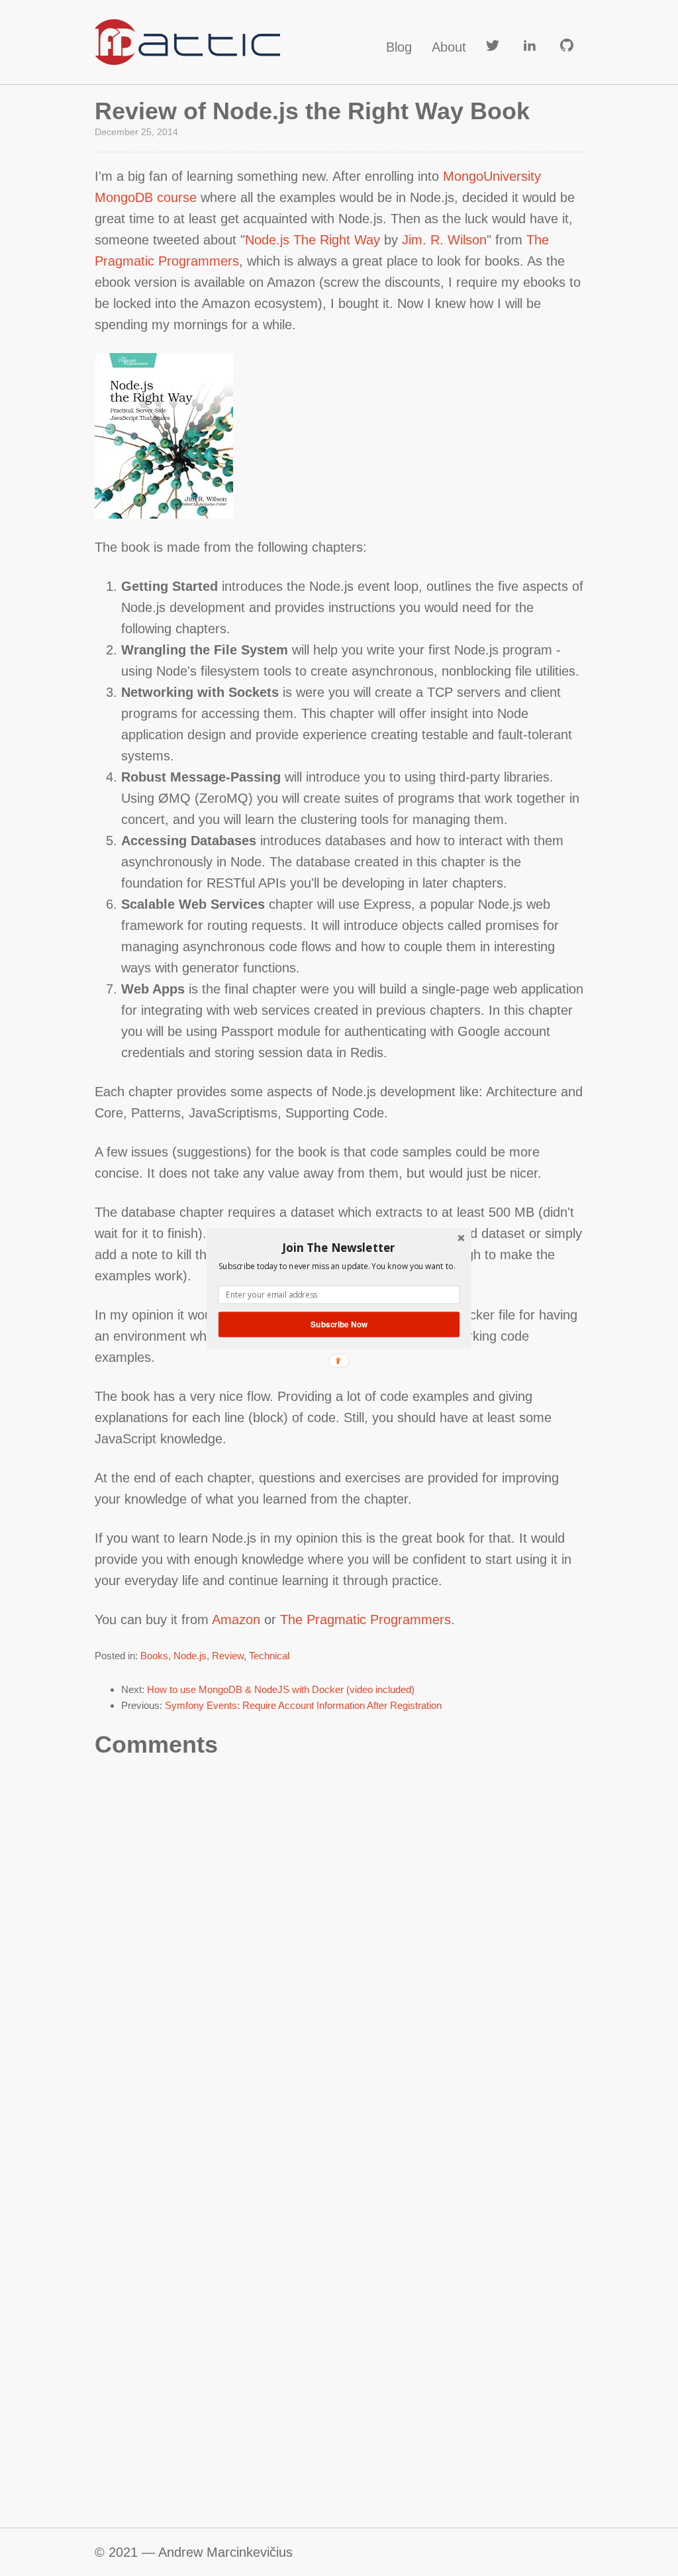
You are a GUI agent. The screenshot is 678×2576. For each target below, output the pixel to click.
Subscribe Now (339, 1324)
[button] (339, 1247)
